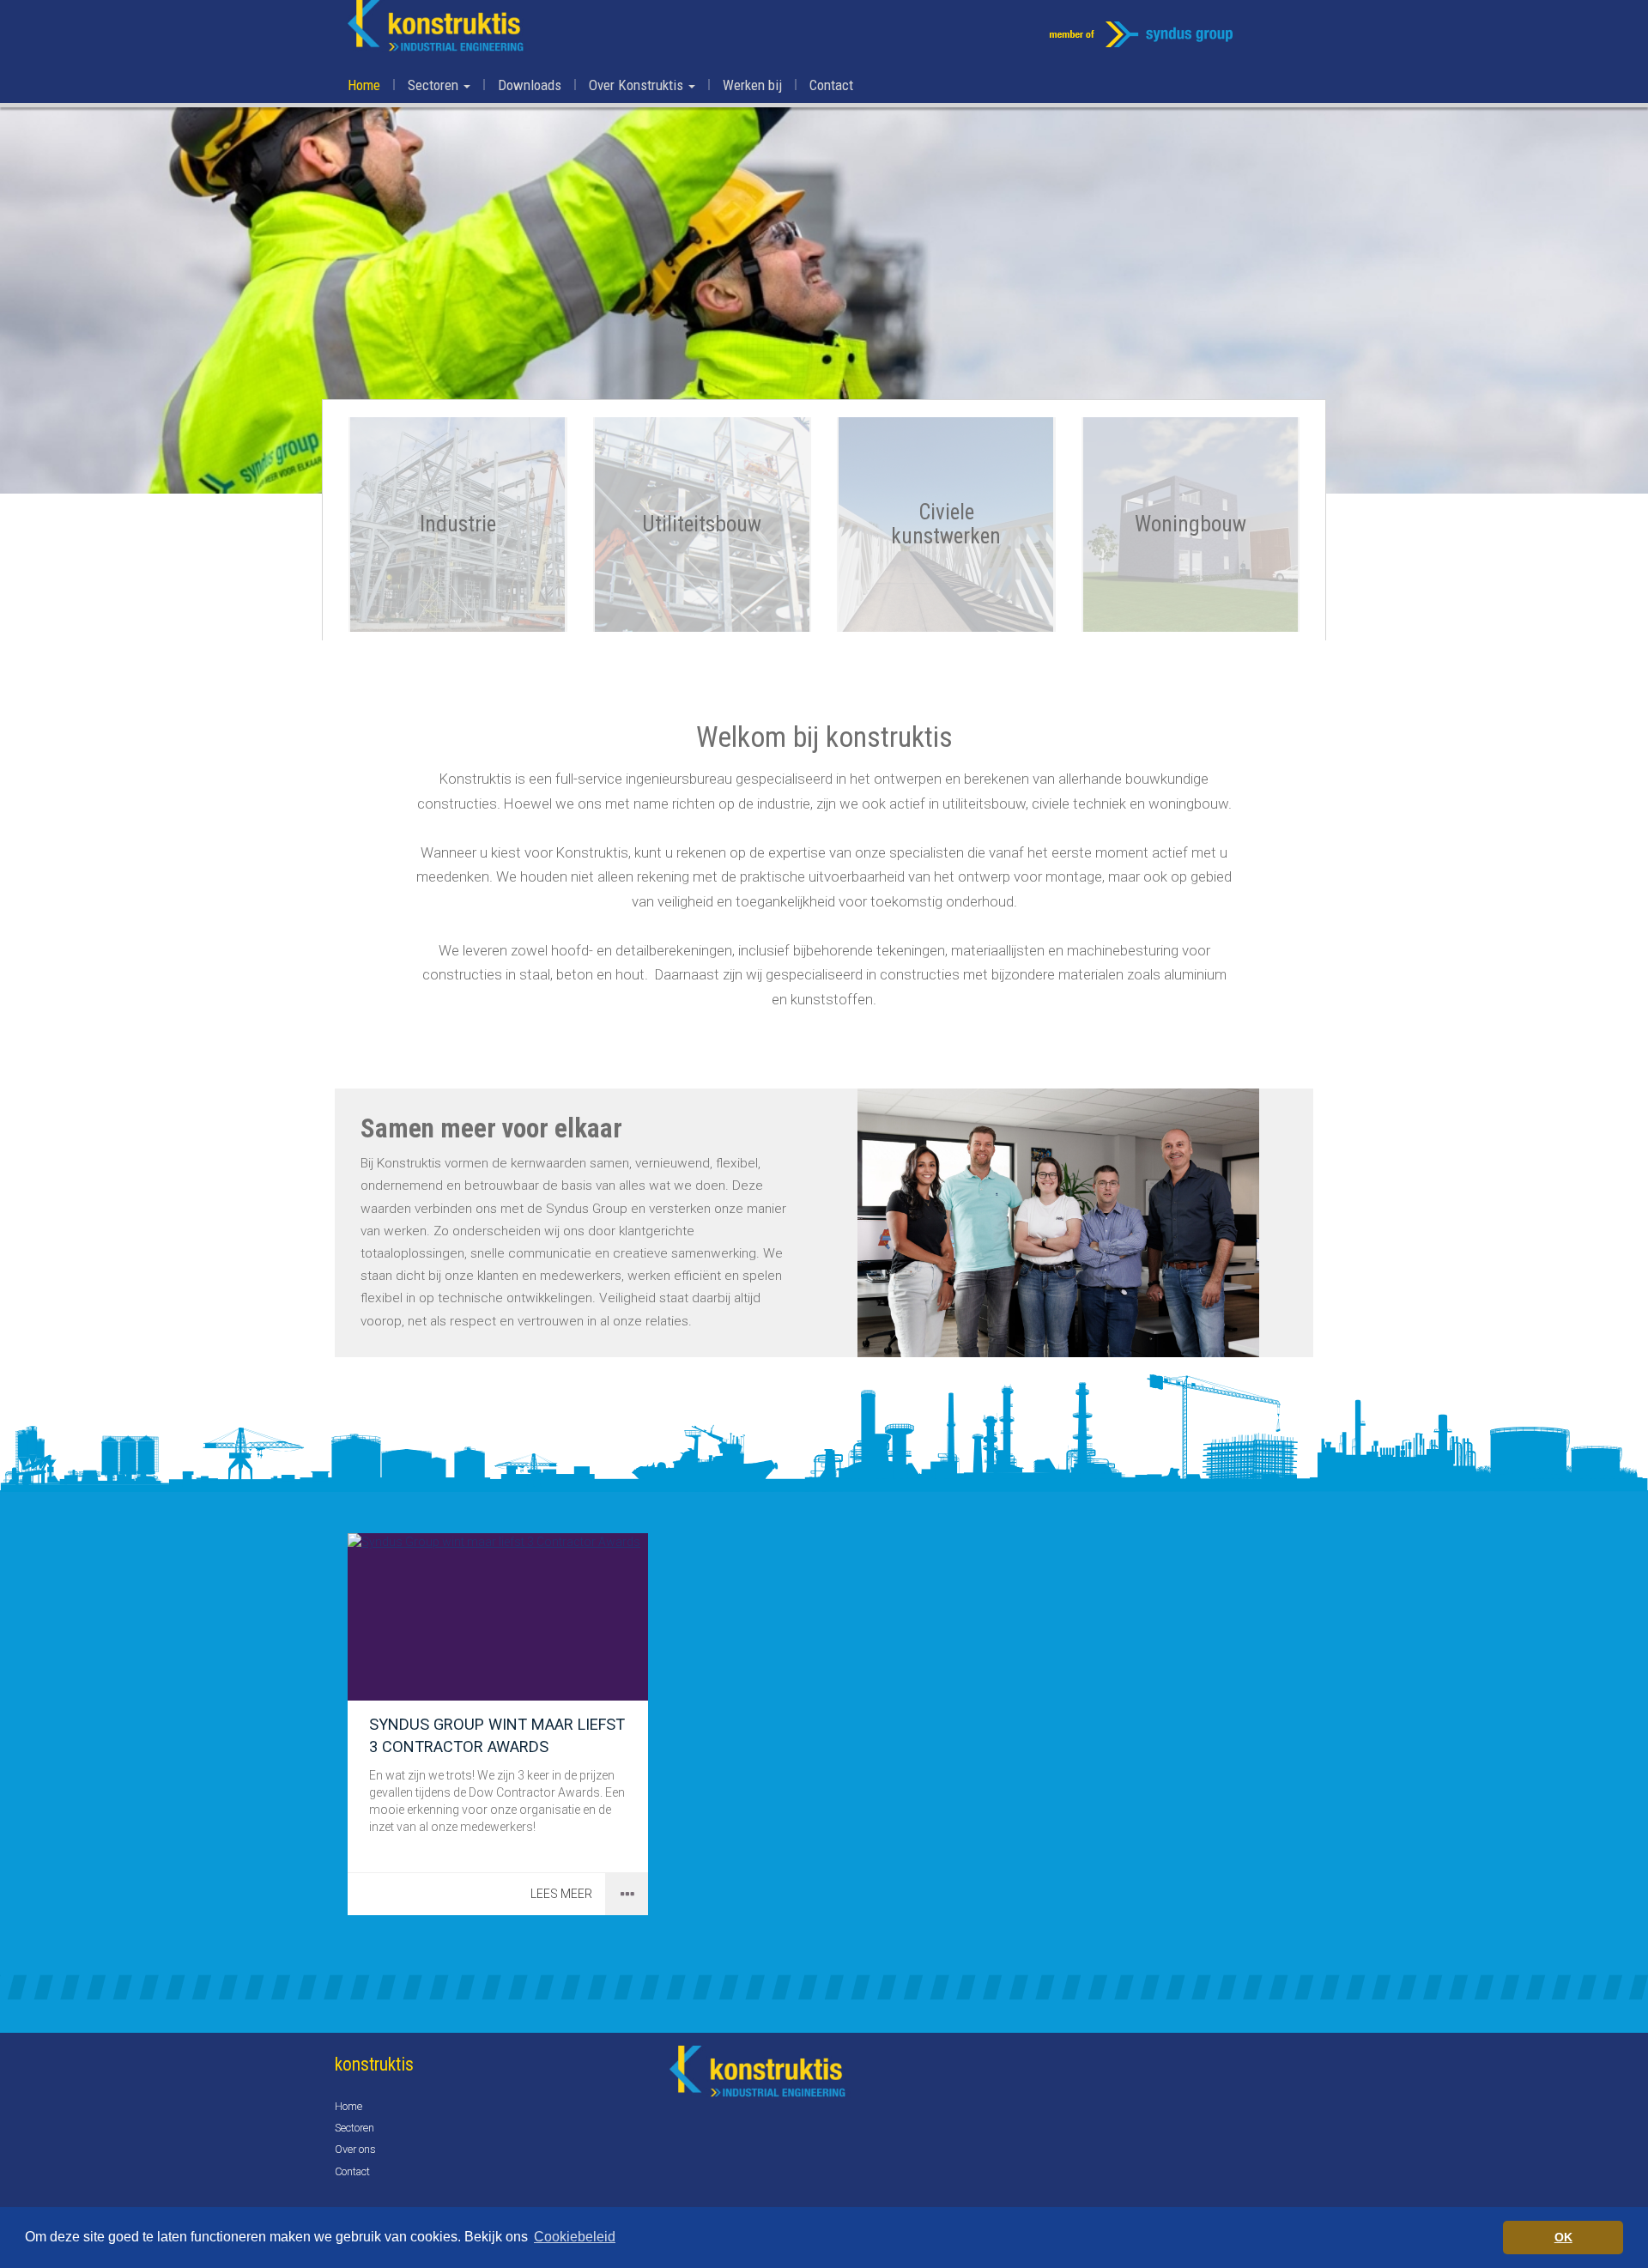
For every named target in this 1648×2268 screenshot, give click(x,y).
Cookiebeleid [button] (575, 2237)
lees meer (561, 1894)
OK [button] (1563, 2237)
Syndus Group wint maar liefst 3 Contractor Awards (497, 1735)
